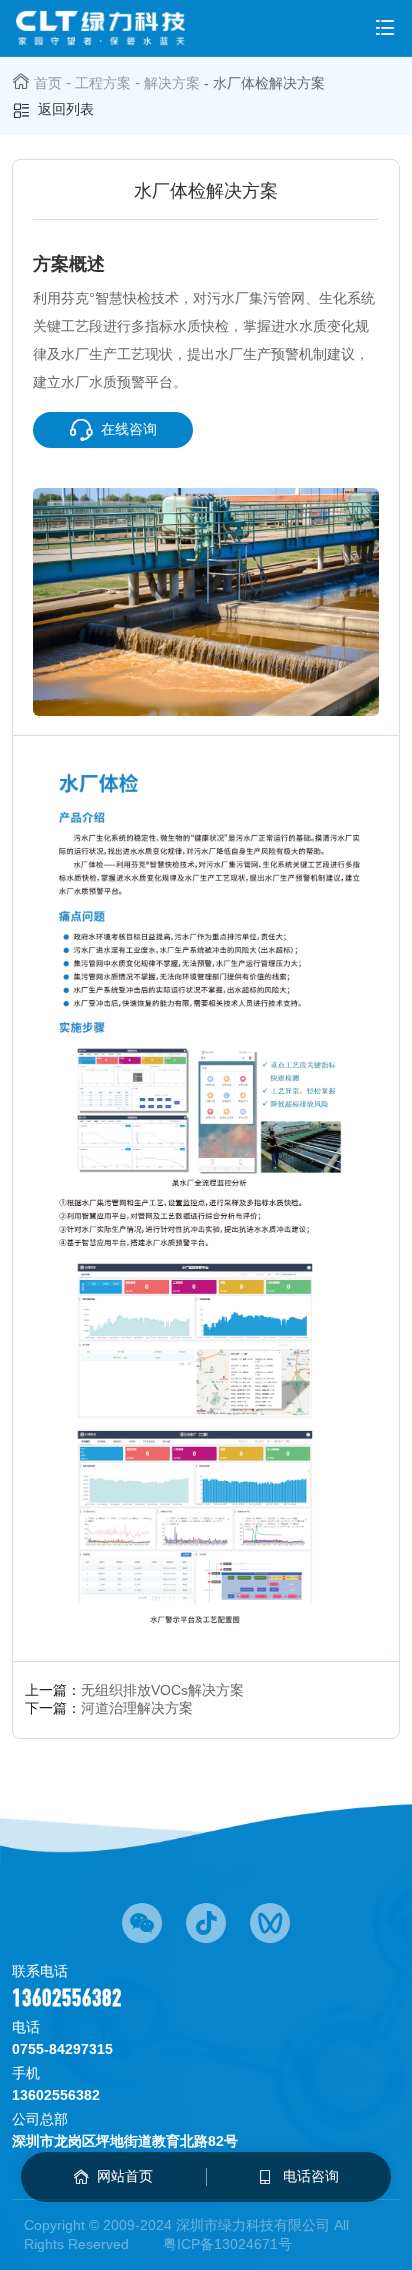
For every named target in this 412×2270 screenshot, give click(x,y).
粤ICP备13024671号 (227, 2244)
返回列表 (66, 109)
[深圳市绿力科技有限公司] (101, 28)
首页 (48, 83)
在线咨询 (129, 429)
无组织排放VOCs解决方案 (162, 1690)
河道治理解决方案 (137, 1708)
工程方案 (103, 83)
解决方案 (172, 83)
